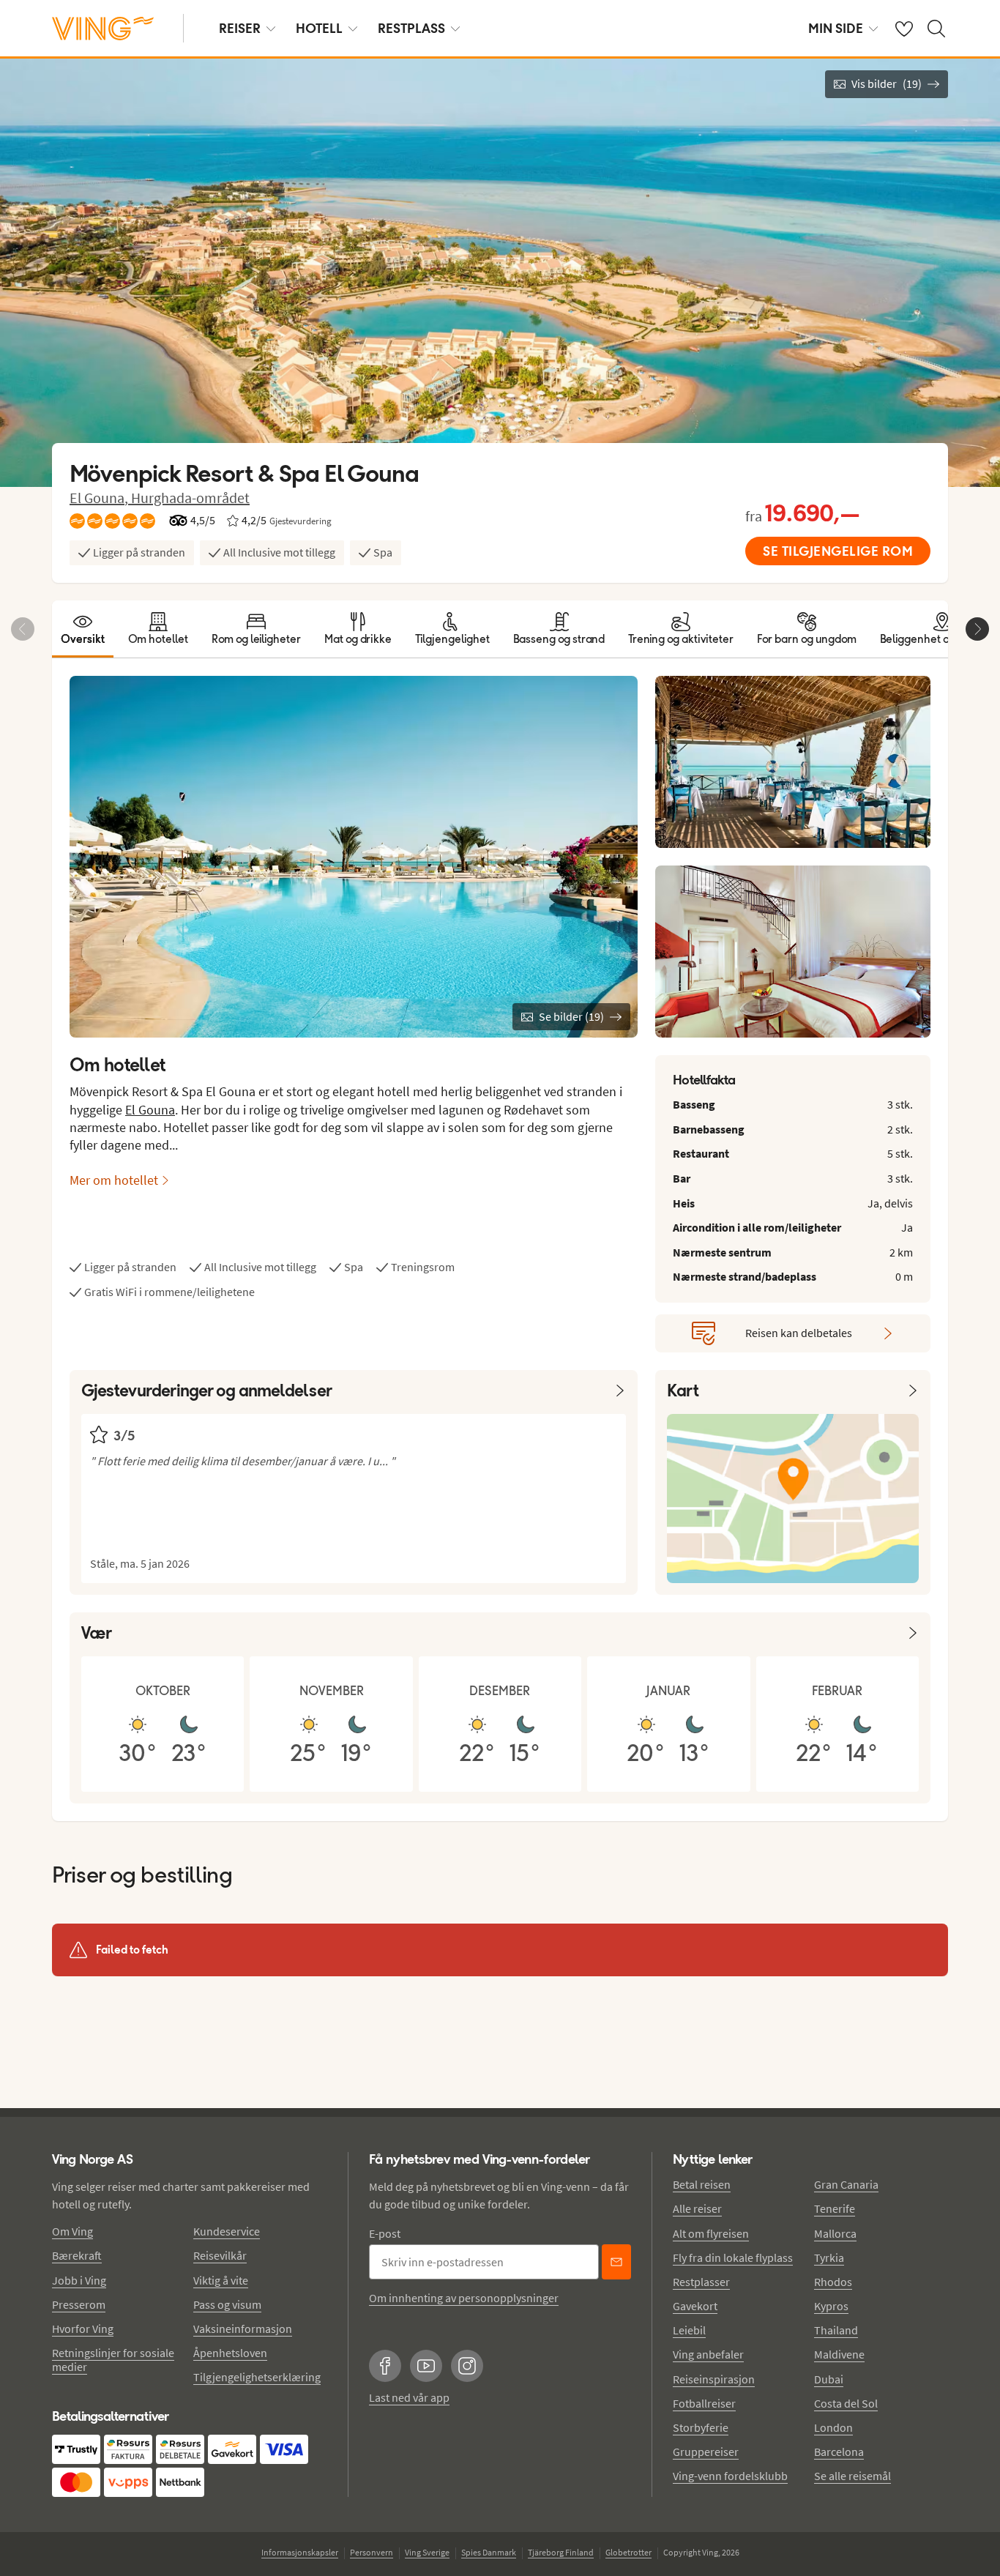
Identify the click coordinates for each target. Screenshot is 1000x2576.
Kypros (831, 2306)
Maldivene (839, 2354)
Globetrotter (628, 2552)
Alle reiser (697, 2208)
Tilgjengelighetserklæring (257, 2377)
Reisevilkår (220, 2255)
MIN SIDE (836, 28)
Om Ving (72, 2231)
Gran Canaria (846, 2184)
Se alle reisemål (852, 2476)
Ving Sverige (427, 2552)
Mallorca (835, 2233)
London (833, 2427)
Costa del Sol (846, 2403)
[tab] (83, 629)
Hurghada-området (190, 498)
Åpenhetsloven (230, 2353)
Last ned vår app (409, 2397)
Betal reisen (702, 2184)
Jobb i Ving (79, 2280)
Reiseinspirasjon (714, 2379)
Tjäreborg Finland (561, 2552)
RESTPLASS (411, 28)
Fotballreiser (704, 2403)
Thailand (836, 2330)
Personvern (372, 2552)
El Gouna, (100, 498)
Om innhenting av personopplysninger (464, 2298)
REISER (240, 28)
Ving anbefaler (708, 2354)
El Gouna (150, 1110)
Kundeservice (227, 2231)
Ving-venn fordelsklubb (730, 2476)
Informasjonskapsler (300, 2552)
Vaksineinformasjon (243, 2329)
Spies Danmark (489, 2552)
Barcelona (839, 2452)
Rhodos (833, 2282)
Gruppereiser (706, 2452)
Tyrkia (829, 2257)
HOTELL (319, 28)
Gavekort (695, 2306)
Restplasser (701, 2282)
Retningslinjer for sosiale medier (113, 2360)
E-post (385, 2233)
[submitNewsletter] (616, 2262)
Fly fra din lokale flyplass (733, 2257)
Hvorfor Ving (83, 2329)
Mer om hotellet (114, 1180)
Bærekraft (77, 2255)
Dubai (829, 2379)
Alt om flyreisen (711, 2233)
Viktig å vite (221, 2280)
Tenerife (835, 2208)
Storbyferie (701, 2427)
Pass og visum (227, 2304)
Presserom (79, 2304)
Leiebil (689, 2330)
